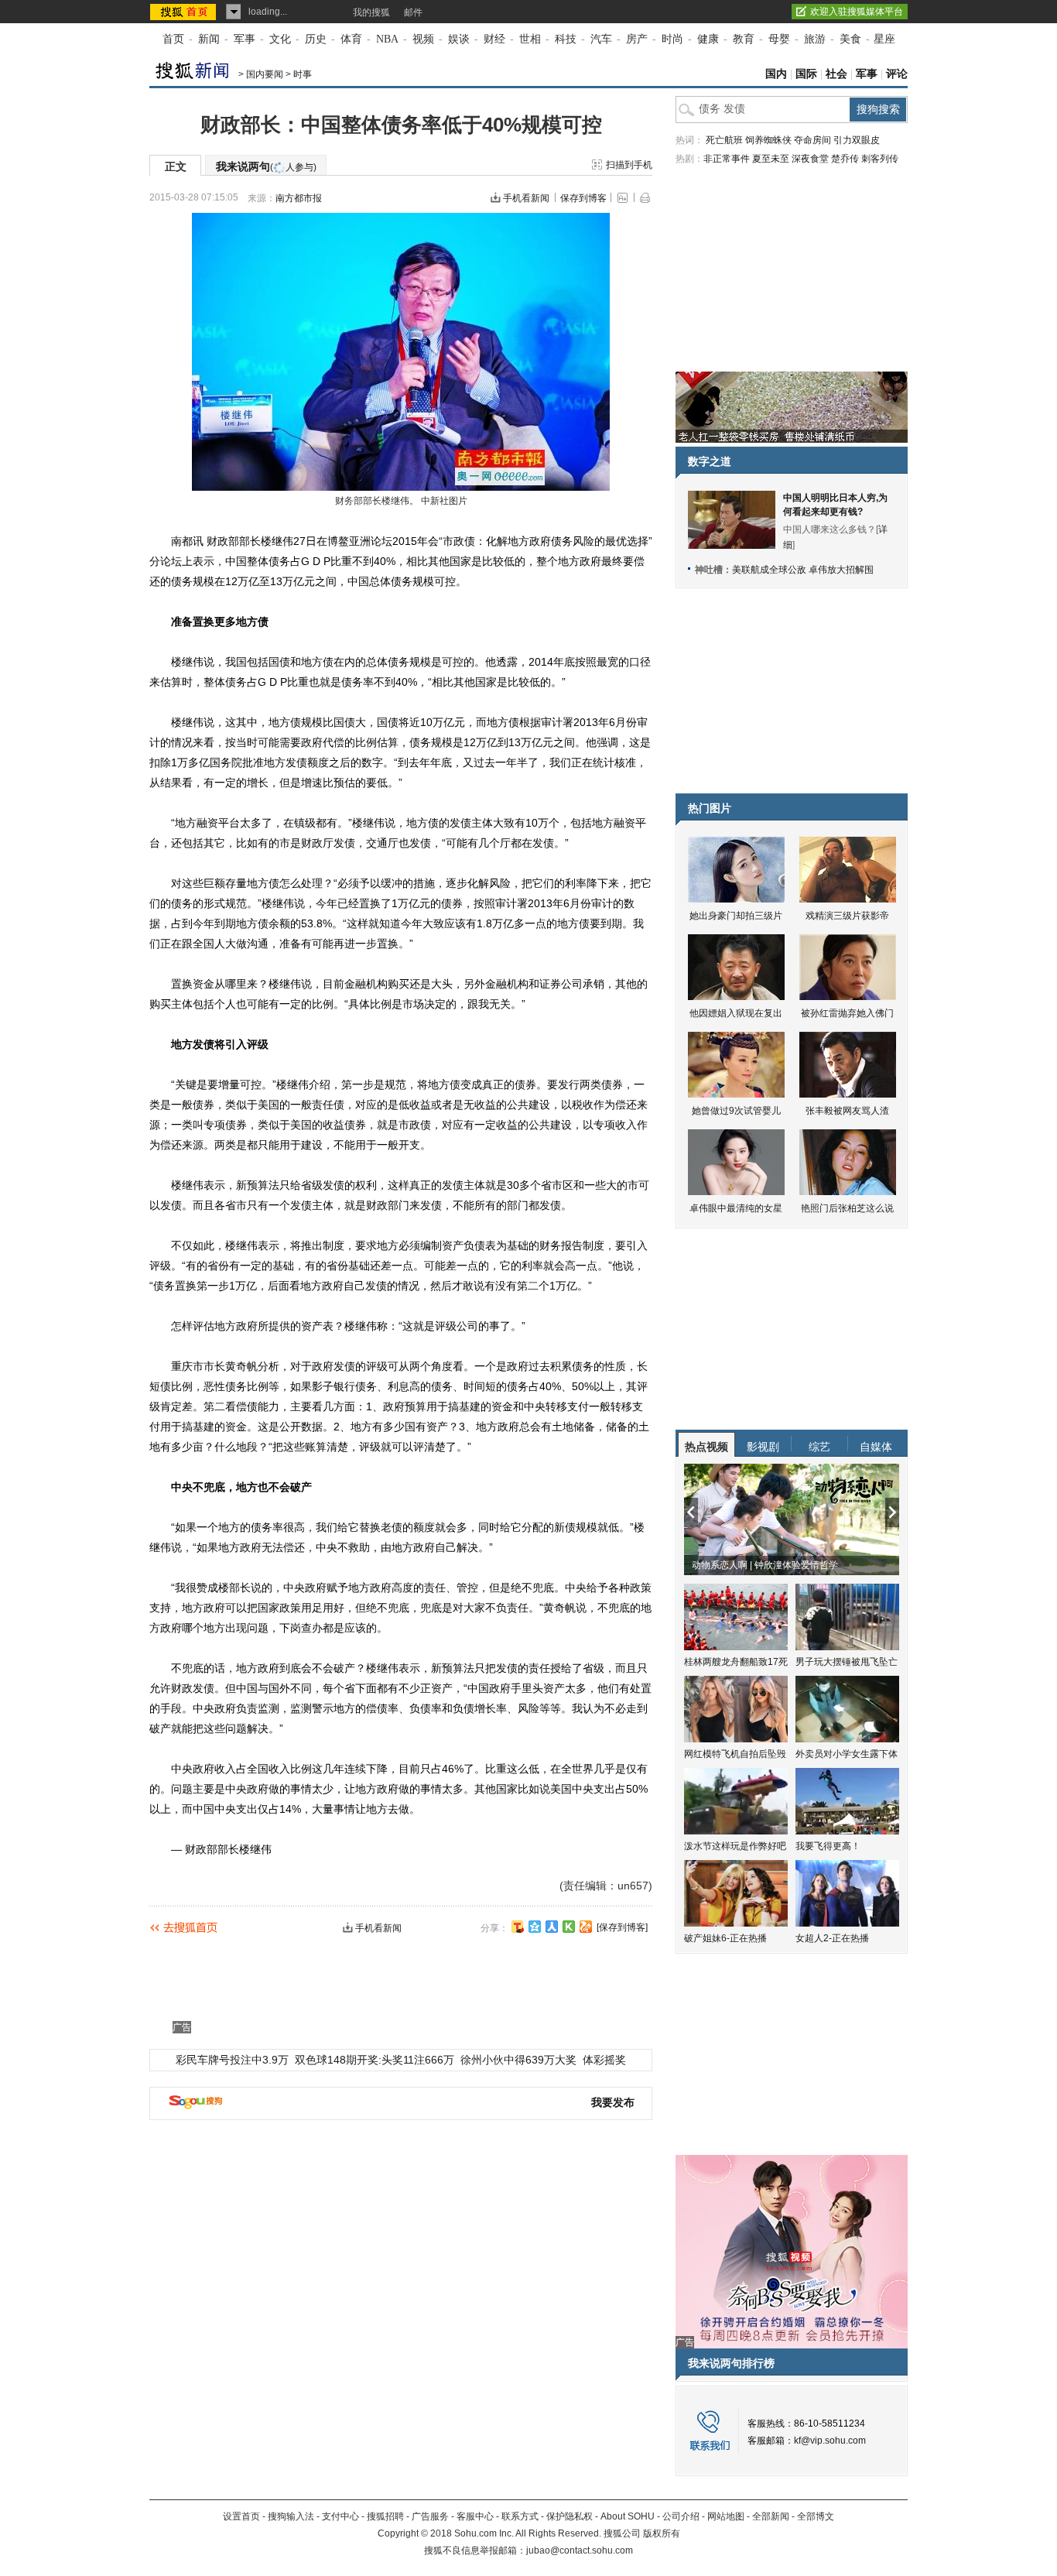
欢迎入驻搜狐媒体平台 (857, 12)
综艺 (819, 1447)
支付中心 (340, 2516)
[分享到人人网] (552, 1927)
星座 (884, 39)
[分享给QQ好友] (535, 1927)
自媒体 (876, 1447)
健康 (708, 39)
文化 (280, 39)
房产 (637, 39)
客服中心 (475, 2516)
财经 (494, 39)
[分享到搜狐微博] (518, 1927)
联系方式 (520, 2516)
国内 (776, 74)
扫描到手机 (629, 165)
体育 (351, 39)
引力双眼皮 (857, 140)
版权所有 (662, 2533)
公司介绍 (681, 2516)
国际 (806, 74)
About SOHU (628, 2516)
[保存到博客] (622, 1927)
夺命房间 (812, 140)
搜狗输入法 (291, 2516)
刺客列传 (880, 159)
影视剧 (763, 1447)
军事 (245, 39)
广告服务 (430, 2516)
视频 (423, 39)
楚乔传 (845, 159)
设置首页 (241, 2516)
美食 (850, 39)
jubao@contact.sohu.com (580, 2550)
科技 (566, 39)
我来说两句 (266, 166)
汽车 (601, 39)
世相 (530, 39)
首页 (173, 39)
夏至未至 (771, 159)
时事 (303, 74)
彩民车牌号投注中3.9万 (232, 2060)
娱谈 (459, 39)
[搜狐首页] (185, 12)
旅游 (815, 39)
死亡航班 (724, 140)
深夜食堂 (810, 159)
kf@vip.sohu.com (830, 2441)
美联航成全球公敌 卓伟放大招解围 (803, 570)
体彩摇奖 (604, 2060)
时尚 (672, 39)
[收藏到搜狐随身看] (569, 1927)
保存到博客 (583, 198)
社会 (836, 74)
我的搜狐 (371, 12)
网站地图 (726, 2516)
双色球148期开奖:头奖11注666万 (375, 2060)
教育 (744, 39)
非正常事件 (727, 159)
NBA (387, 39)
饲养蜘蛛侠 (768, 140)
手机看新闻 (526, 198)
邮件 (413, 12)
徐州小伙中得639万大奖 (518, 2060)
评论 (897, 74)
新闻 (209, 39)
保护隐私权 (570, 2516)
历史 (316, 39)
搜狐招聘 (385, 2516)
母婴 (779, 39)
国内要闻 (265, 74)
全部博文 (816, 2516)
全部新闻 (771, 2516)
